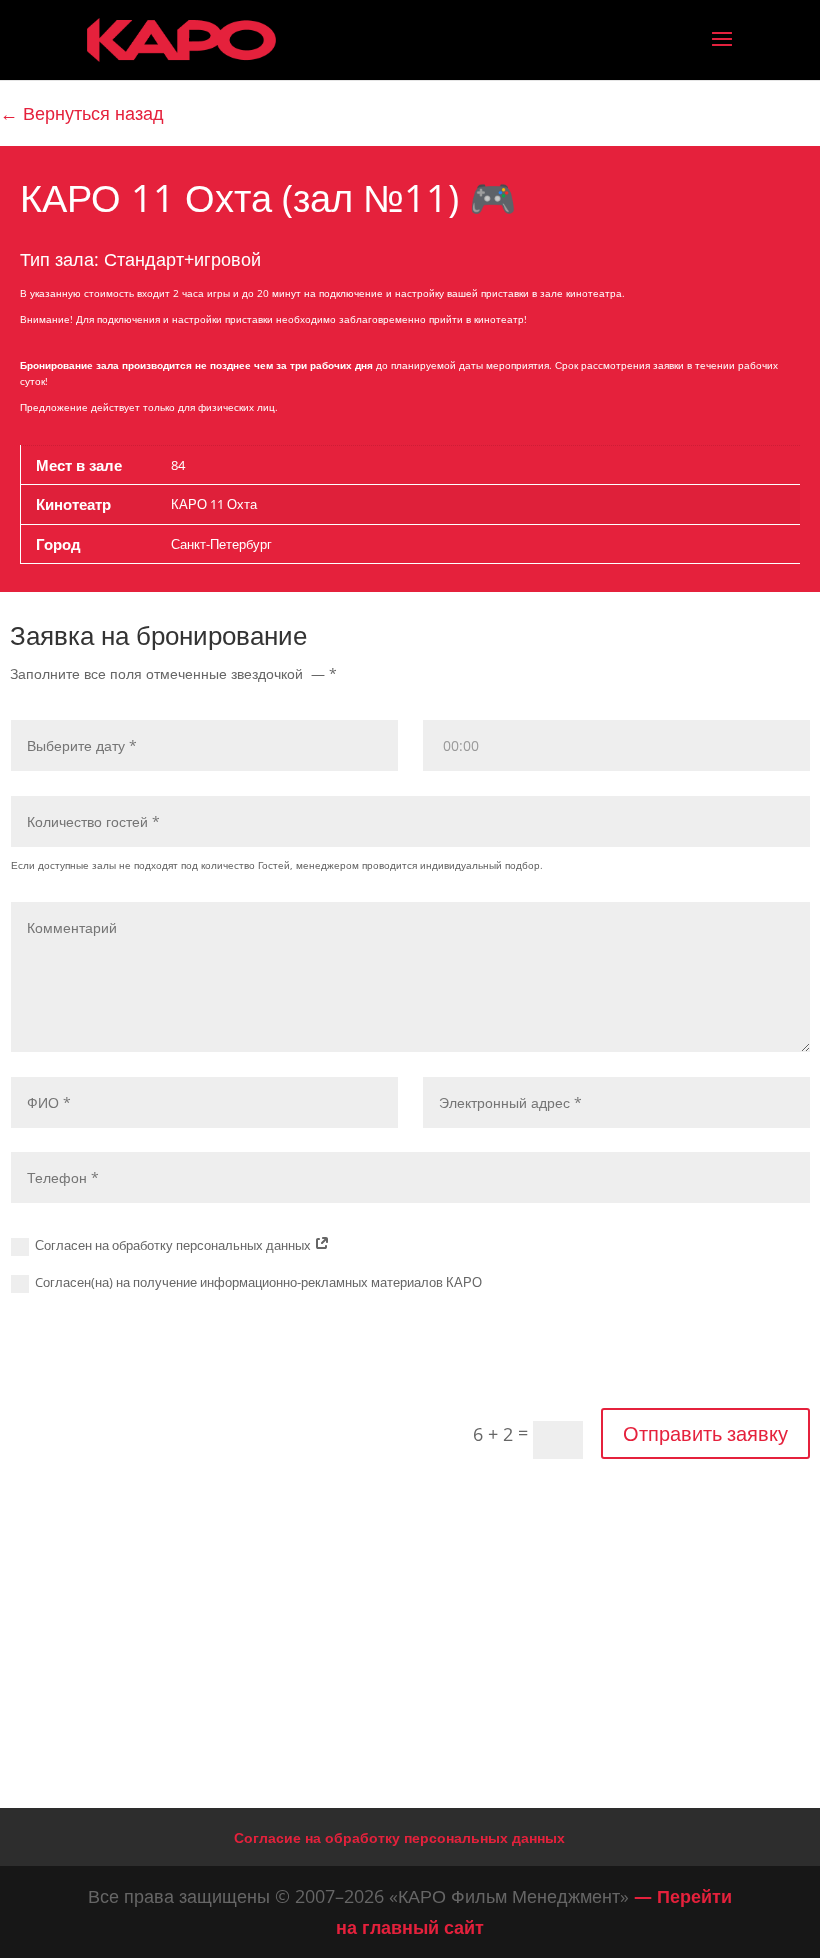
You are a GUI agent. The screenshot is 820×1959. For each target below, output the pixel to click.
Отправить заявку (705, 1433)
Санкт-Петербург (221, 544)
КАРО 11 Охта (214, 504)
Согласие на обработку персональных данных (399, 1837)
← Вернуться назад (82, 113)
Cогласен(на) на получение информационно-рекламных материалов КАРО (258, 1282)
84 (178, 465)
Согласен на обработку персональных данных (174, 1245)
